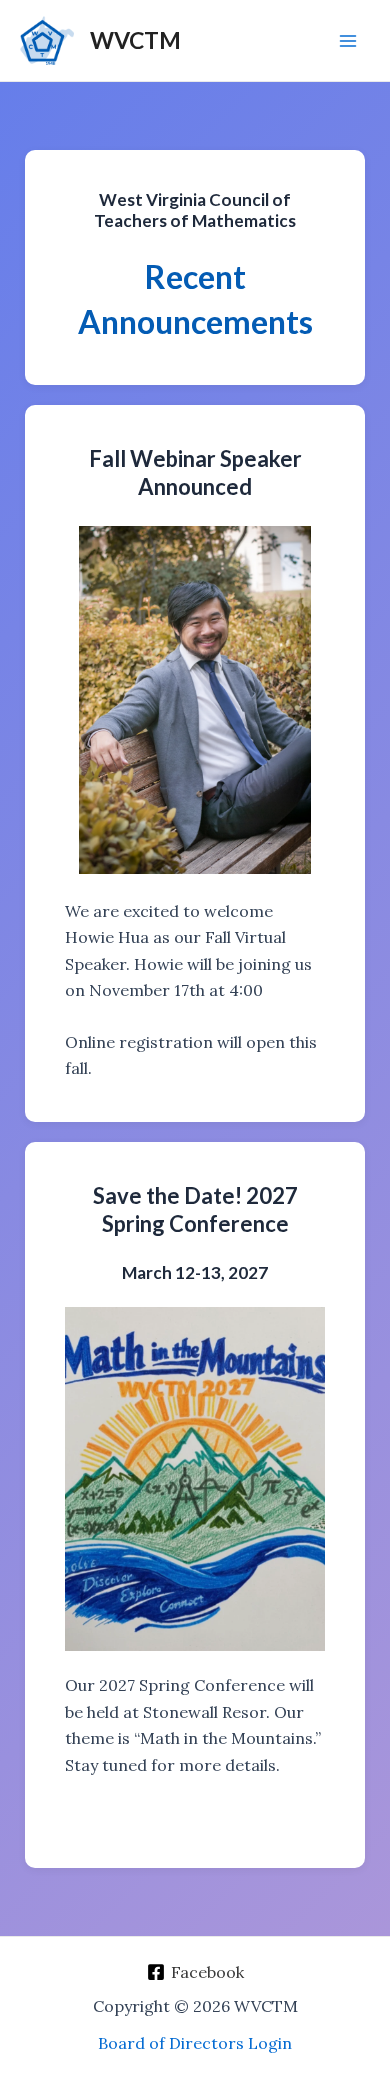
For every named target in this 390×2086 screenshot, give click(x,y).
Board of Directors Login (195, 2043)
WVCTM (135, 40)
